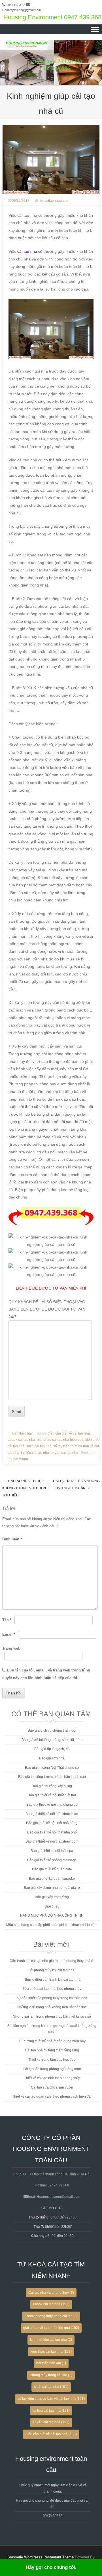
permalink (21, 1459)
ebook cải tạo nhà (21, 1440)
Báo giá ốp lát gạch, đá (52, 1749)
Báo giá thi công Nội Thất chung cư (52, 1768)
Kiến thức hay (22, 1433)
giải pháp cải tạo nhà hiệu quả (60, 1440)
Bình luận (12, 1539)
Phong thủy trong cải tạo (51, 2375)
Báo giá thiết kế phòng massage (52, 1860)
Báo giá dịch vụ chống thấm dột (52, 1730)
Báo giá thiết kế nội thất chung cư (52, 1805)
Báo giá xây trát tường (52, 1897)
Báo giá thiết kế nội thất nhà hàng (52, 1823)
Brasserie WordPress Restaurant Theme (41, 2557)
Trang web (11, 1648)
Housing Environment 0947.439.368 (52, 17)
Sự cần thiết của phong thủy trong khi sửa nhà (52, 1998)
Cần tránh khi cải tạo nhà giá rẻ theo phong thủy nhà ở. (52, 1961)
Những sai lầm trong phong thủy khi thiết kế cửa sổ (52, 2016)
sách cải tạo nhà (39, 1446)
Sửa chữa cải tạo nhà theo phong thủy (52, 1989)
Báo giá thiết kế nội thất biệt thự (52, 1795)
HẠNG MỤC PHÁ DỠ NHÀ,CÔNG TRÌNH (52, 1915)
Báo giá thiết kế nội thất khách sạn (52, 1814)
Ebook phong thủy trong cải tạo (51, 2316)
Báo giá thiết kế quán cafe (52, 1869)
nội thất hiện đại (51, 2363)
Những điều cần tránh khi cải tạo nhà (52, 1980)
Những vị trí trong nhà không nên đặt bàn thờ (52, 2007)
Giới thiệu (52, 1906)
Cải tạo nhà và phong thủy (51, 2293)
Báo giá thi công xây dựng (52, 1786)
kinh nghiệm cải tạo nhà (51, 2340)
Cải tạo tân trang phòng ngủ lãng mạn (52, 2069)
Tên (7, 1620)
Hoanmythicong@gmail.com (22, 10)
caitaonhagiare (56, 201)
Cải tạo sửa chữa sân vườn (52, 2087)
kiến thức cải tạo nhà (51, 2352)
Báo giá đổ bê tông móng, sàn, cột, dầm (52, 1740)
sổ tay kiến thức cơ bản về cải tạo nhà (51, 2399)
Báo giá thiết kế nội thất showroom (52, 1841)
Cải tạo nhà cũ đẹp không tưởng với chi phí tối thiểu (25, 1488)
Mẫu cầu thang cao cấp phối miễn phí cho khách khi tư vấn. (52, 1925)
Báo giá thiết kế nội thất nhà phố (52, 1832)
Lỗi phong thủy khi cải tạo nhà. (52, 1970)
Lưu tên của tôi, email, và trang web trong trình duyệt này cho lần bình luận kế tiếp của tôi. (46, 1674)
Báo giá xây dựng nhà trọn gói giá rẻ (52, 1888)
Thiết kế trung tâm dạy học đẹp (52, 2060)
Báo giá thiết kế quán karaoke (52, 1879)
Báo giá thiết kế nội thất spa (52, 1851)
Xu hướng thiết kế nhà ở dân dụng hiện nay (52, 2041)
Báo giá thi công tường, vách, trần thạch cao (52, 1777)
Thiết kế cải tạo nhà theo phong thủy (52, 2078)
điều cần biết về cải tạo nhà (69, 1433)
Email (9, 1634)
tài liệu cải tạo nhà (35, 1453)
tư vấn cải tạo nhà (64, 1453)
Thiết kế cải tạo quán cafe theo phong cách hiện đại (52, 2096)
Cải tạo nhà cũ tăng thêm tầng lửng (52, 2050)
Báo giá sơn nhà (52, 1758)
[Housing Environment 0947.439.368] (51, 81)
